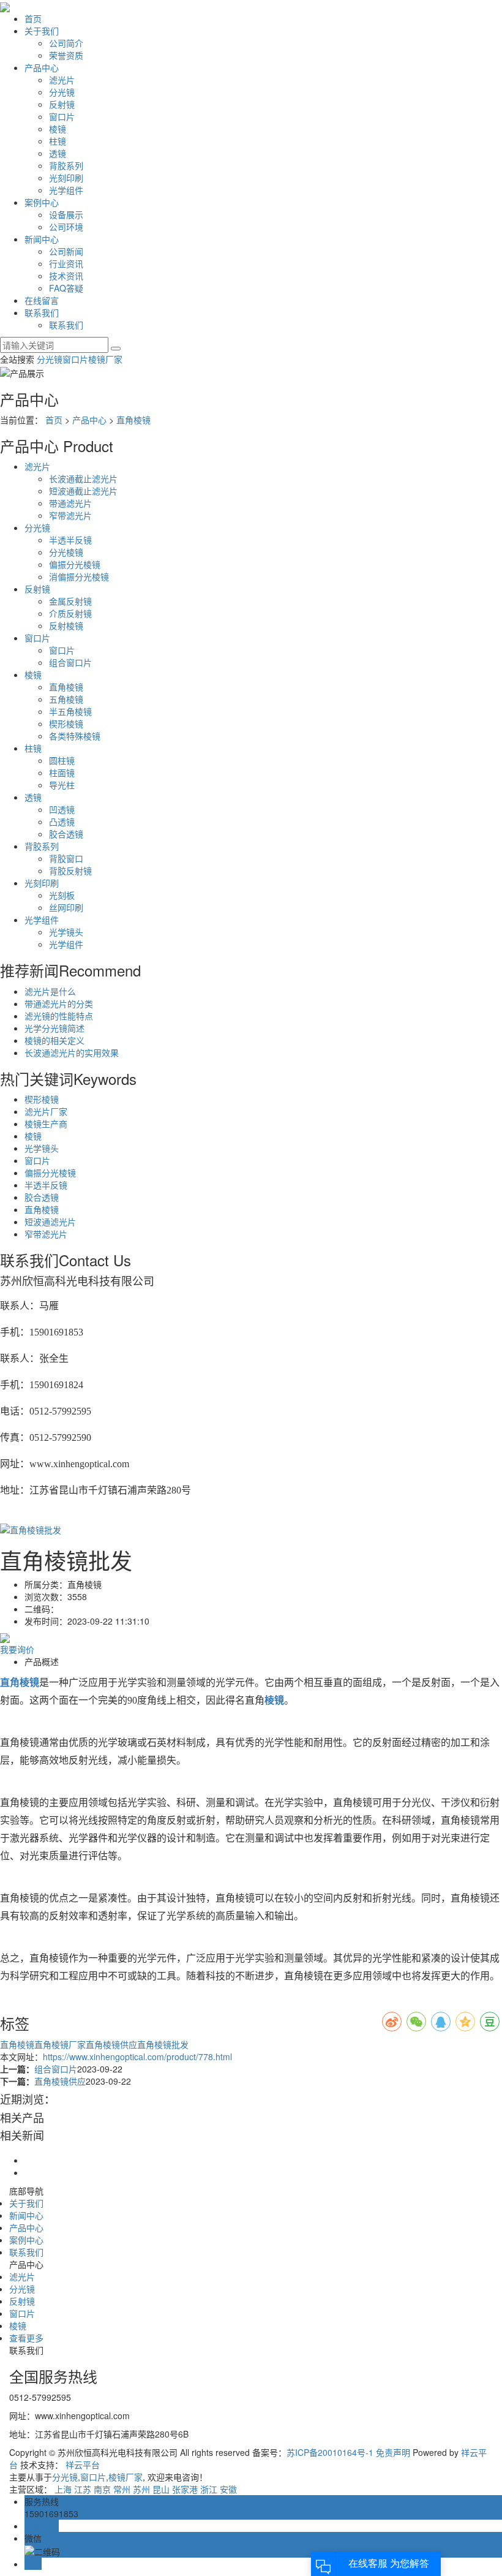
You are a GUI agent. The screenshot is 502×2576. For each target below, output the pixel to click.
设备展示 (66, 214)
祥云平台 (83, 2465)
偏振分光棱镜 (75, 564)
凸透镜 (62, 822)
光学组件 (66, 190)
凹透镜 (62, 809)
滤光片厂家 (46, 1111)
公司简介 (66, 43)
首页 (33, 18)
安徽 (228, 2489)
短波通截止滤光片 (83, 491)
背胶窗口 (66, 858)
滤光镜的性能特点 (59, 1016)
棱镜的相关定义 (54, 1040)
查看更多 (26, 2338)
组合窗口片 (70, 662)
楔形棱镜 (66, 723)
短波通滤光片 (50, 1222)
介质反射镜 (70, 613)
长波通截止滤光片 (83, 478)
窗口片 (62, 116)
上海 (63, 2489)
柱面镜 (62, 772)
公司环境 (66, 227)
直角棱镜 (133, 420)
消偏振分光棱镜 (79, 576)
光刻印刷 (66, 178)
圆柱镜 (62, 760)
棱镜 (58, 129)
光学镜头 (66, 932)
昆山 (161, 2489)
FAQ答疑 (66, 288)
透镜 (58, 153)
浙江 (209, 2489)
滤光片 (62, 80)
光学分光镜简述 (54, 1028)
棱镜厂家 (105, 359)
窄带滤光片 (70, 515)
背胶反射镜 (70, 871)
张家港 (185, 2489)
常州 (122, 2489)
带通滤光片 (70, 503)
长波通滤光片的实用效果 (72, 1052)
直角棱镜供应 (111, 2044)
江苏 (83, 2489)
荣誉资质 (66, 55)
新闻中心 (42, 239)
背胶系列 (66, 165)
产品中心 (42, 67)
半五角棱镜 (70, 711)
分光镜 (62, 92)
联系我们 (42, 312)
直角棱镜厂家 (60, 2044)
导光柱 (62, 785)
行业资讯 (66, 263)
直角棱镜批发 (163, 2044)
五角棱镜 (66, 699)
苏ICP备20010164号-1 (330, 2452)
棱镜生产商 (46, 1124)
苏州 (141, 2489)
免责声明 (392, 2452)
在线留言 (42, 300)
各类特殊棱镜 (75, 736)
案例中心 (42, 202)
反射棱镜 (66, 625)
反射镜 (62, 104)
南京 (102, 2489)
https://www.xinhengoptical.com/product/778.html (137, 2057)
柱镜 (58, 141)
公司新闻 (66, 251)
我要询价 (17, 1649)
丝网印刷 (66, 907)
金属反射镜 (70, 601)
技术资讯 (66, 276)
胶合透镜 (66, 834)
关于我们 (42, 31)
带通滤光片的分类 (59, 1003)
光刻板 (62, 895)
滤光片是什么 (50, 991)
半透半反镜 (70, 540)
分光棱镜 (66, 552)
